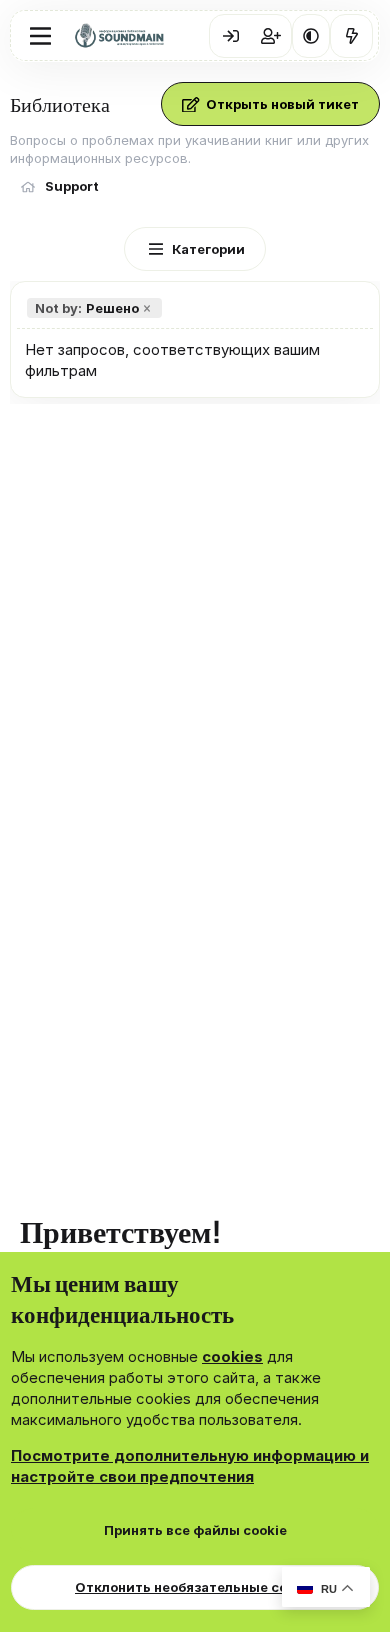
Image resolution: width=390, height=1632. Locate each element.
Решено (87, 308)
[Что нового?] (351, 36)
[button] (311, 36)
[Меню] (40, 36)
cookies (232, 1356)
